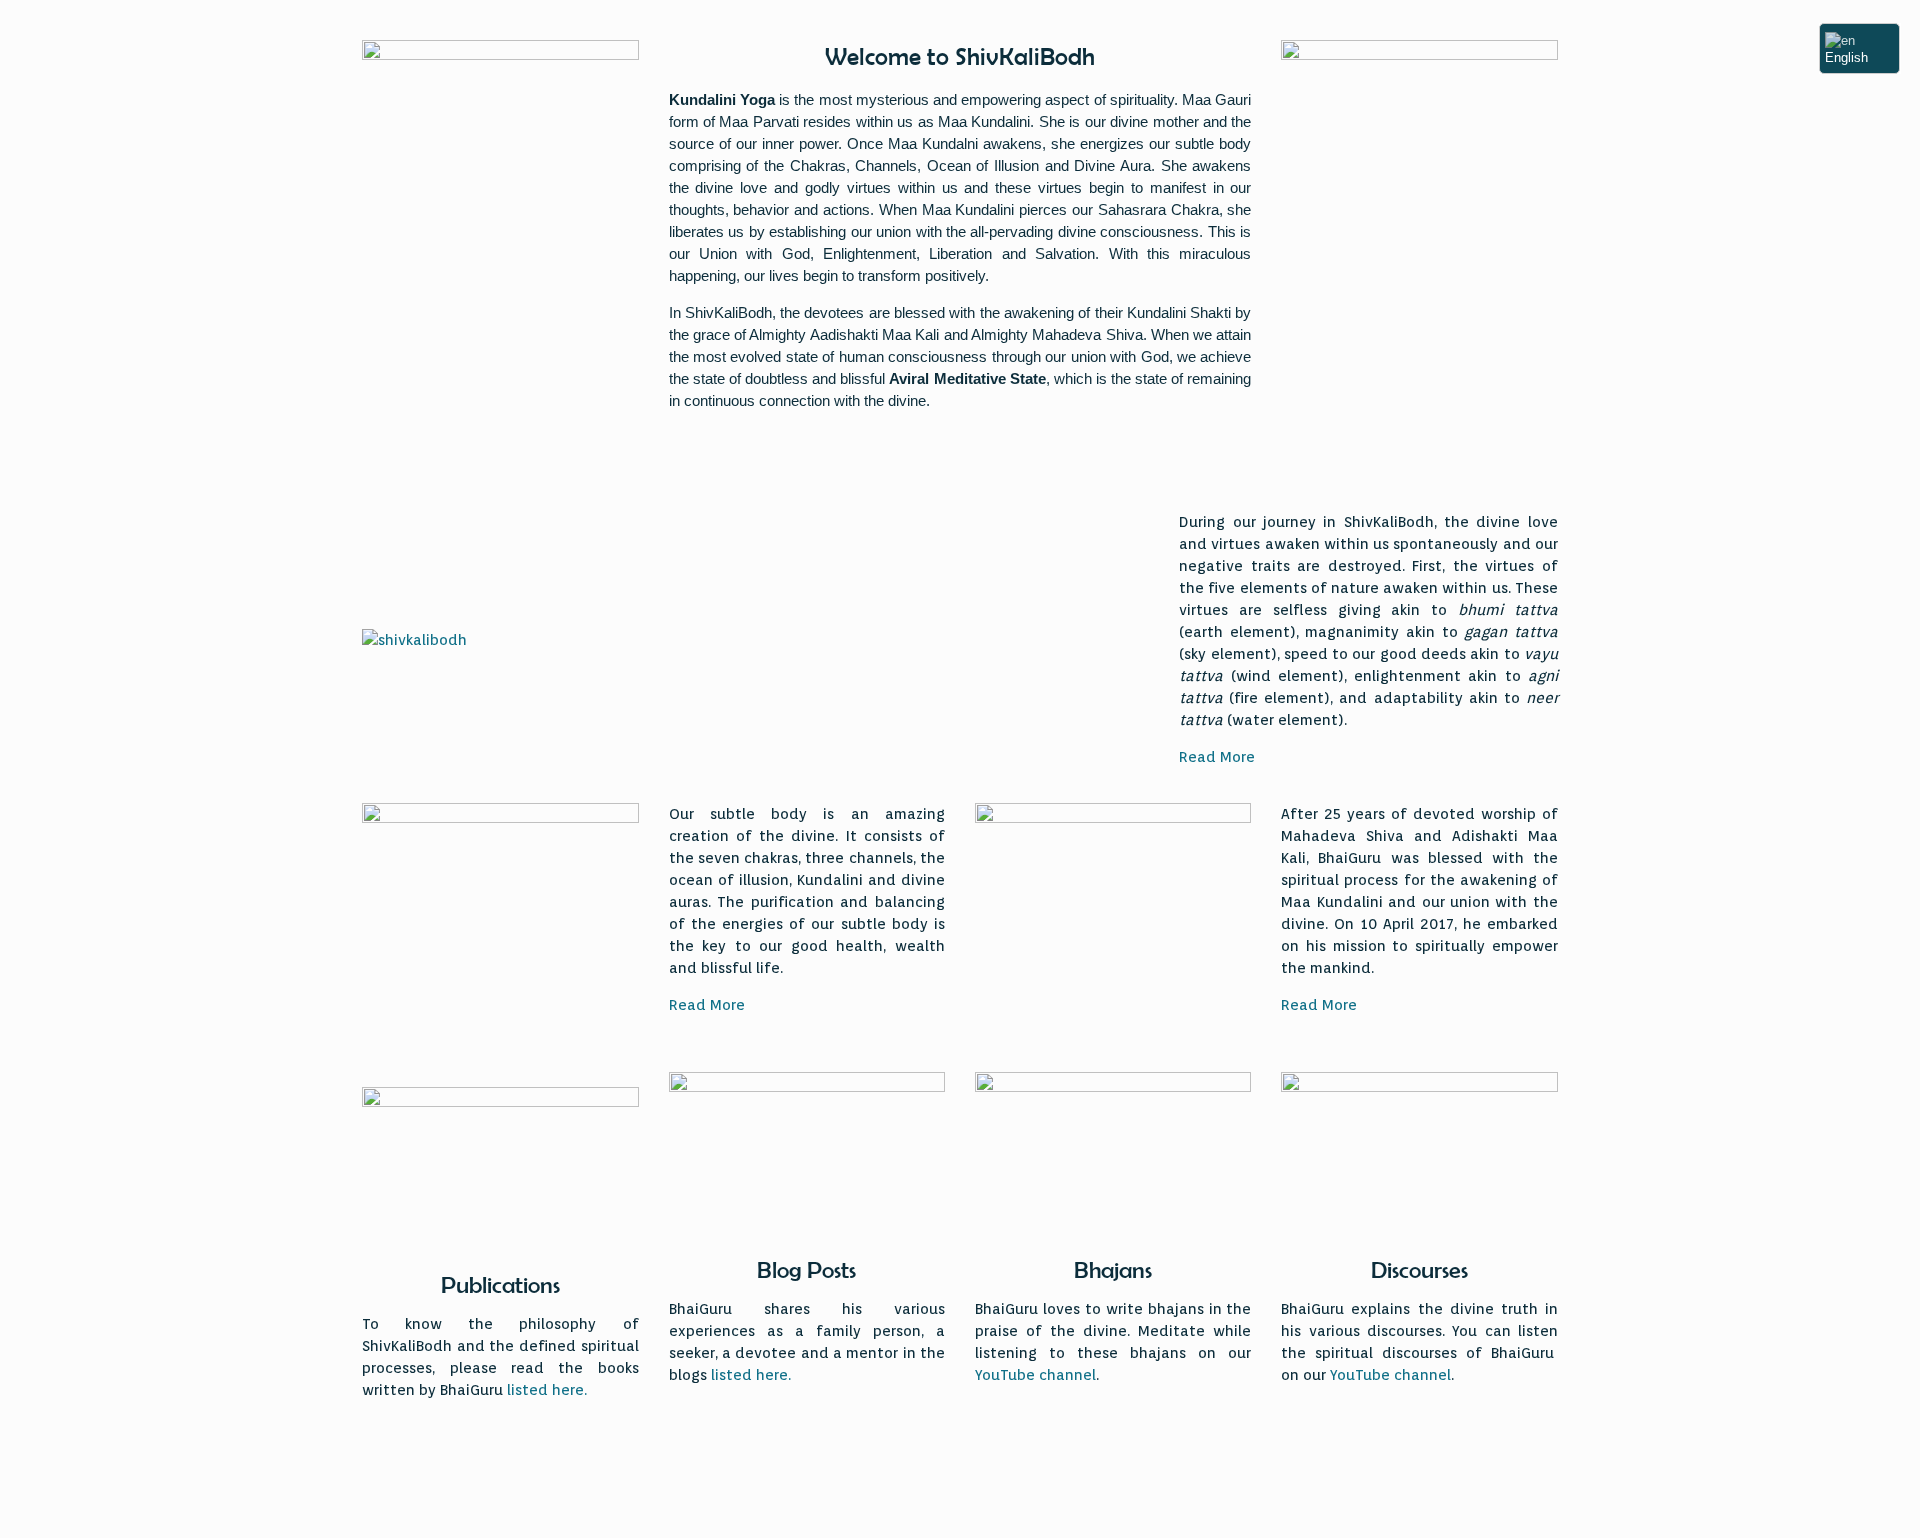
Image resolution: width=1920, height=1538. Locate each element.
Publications (500, 1285)
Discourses (1419, 1270)
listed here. (547, 1390)
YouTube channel (1035, 1375)
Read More (1217, 757)
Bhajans (1113, 1270)
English (1846, 57)
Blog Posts (806, 1270)
